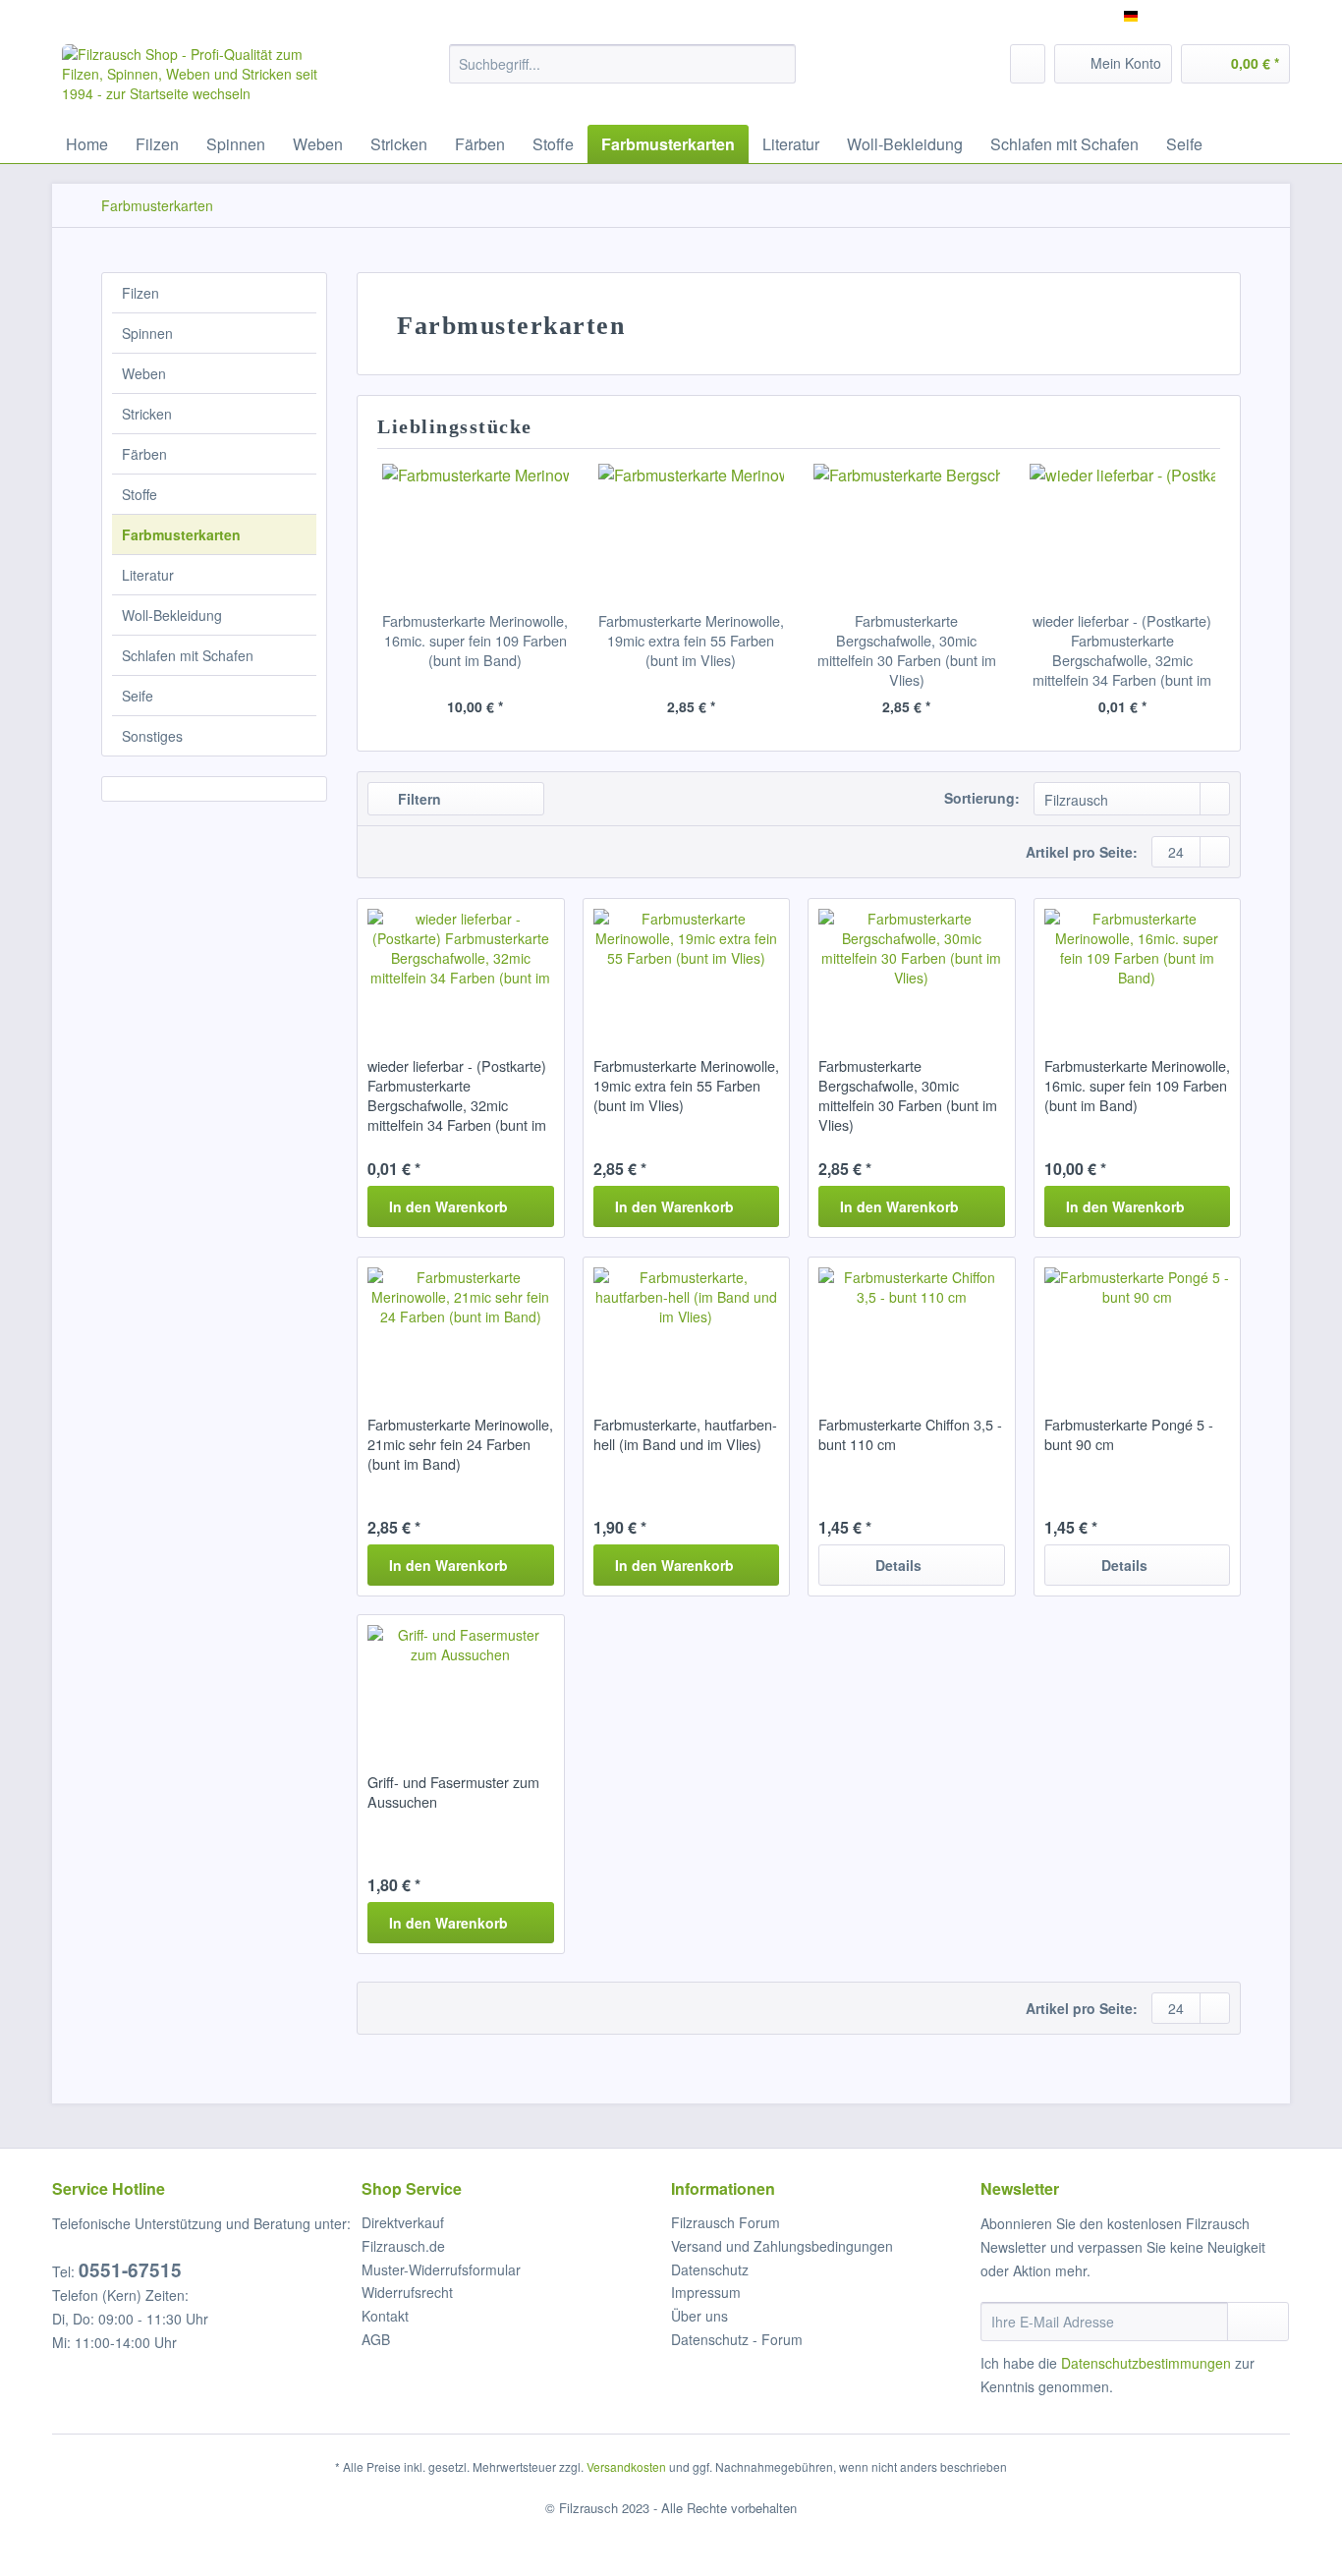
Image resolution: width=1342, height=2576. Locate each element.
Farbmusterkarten (181, 534)
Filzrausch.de (403, 2246)
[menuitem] (622, 74)
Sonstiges (152, 736)
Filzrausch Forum (726, 2222)
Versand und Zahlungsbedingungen (782, 2246)
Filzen (140, 293)
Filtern (418, 799)
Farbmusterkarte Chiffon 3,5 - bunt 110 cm (910, 1434)
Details (898, 1565)
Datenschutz (710, 2269)
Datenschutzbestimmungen (1146, 2363)
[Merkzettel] (1028, 64)
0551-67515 (130, 2270)
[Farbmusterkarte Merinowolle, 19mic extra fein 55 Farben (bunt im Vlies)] (692, 532)
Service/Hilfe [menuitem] (1238, 16)
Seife (138, 696)
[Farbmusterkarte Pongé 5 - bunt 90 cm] (1137, 1326)
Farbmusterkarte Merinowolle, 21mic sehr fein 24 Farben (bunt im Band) (460, 1444)
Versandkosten (626, 2466)
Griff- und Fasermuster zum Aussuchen (453, 1792)
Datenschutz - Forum (737, 2339)
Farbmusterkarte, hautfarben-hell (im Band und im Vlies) (685, 1434)
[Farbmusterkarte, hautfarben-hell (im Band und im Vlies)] (686, 1326)
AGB (376, 2339)
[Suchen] (778, 64)
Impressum (706, 2292)
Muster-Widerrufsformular (441, 2269)
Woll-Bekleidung (172, 615)
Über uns (699, 2316)
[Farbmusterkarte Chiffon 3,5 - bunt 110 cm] (911, 1326)
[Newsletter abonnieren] (1258, 2322)
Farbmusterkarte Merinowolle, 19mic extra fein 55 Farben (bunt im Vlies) (691, 641)
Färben (144, 454)
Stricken (147, 414)
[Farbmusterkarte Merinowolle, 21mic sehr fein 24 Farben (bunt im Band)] (460, 1326)
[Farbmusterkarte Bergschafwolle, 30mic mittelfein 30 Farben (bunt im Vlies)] (907, 532)
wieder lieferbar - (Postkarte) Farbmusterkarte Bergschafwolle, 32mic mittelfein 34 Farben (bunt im (1122, 650)
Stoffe (140, 494)
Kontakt (385, 2316)
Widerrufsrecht (407, 2292)
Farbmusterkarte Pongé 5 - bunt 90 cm (1129, 1434)
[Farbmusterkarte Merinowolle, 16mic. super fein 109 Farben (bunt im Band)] (475, 532)
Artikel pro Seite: (1082, 852)
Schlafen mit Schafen (188, 655)
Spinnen (147, 333)
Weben (144, 373)
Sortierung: (982, 798)
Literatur (148, 575)
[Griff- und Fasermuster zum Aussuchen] (460, 1684)
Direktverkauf (403, 2222)
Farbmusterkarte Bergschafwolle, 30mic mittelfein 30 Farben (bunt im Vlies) (907, 650)
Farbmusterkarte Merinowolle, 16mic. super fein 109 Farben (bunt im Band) (475, 641)
